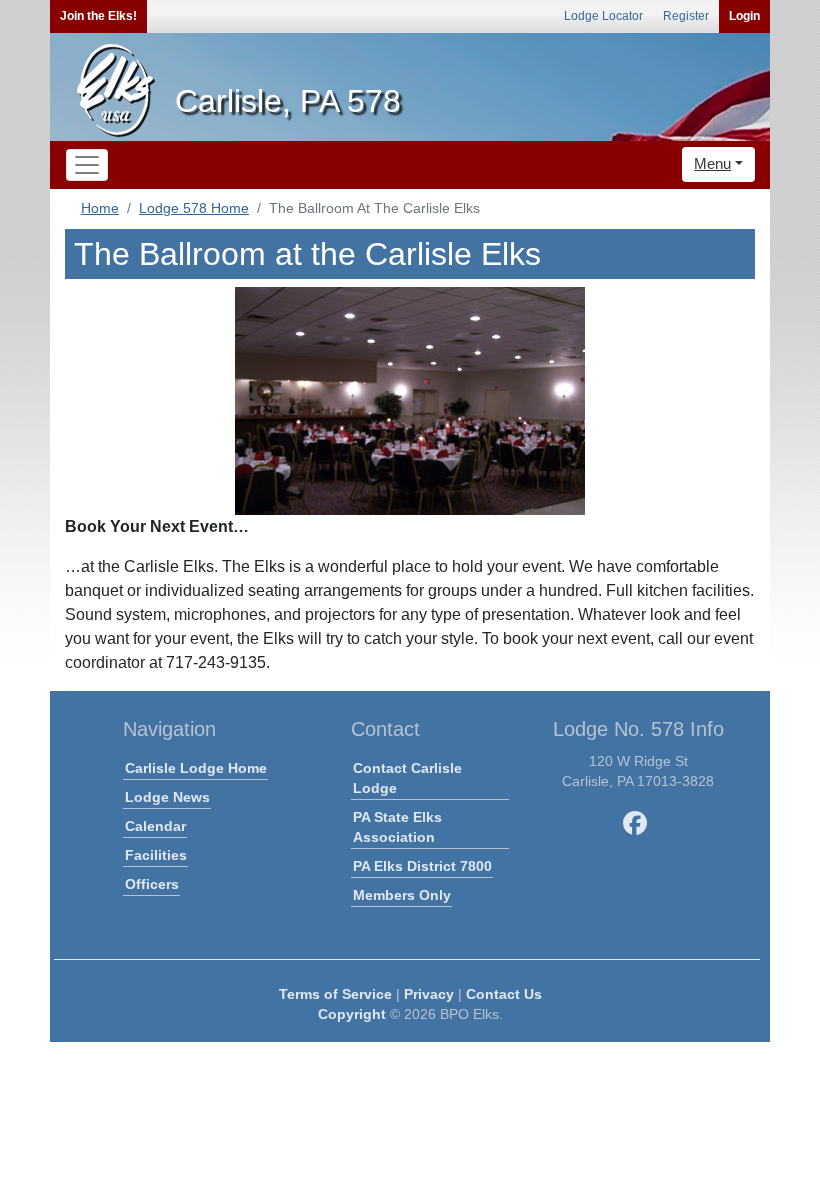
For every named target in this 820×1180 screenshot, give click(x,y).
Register (686, 16)
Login (744, 16)
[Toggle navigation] (87, 165)
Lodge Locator (603, 16)
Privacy (429, 994)
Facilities (156, 855)
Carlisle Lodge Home (196, 768)
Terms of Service (335, 994)
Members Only (402, 895)
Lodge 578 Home (194, 208)
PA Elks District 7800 (422, 866)
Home (100, 208)
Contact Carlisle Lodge (407, 778)
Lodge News (167, 797)
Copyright (352, 1014)
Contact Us (504, 994)
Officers (152, 884)
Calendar (155, 826)
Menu (712, 163)
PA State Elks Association (397, 827)
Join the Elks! (98, 16)
